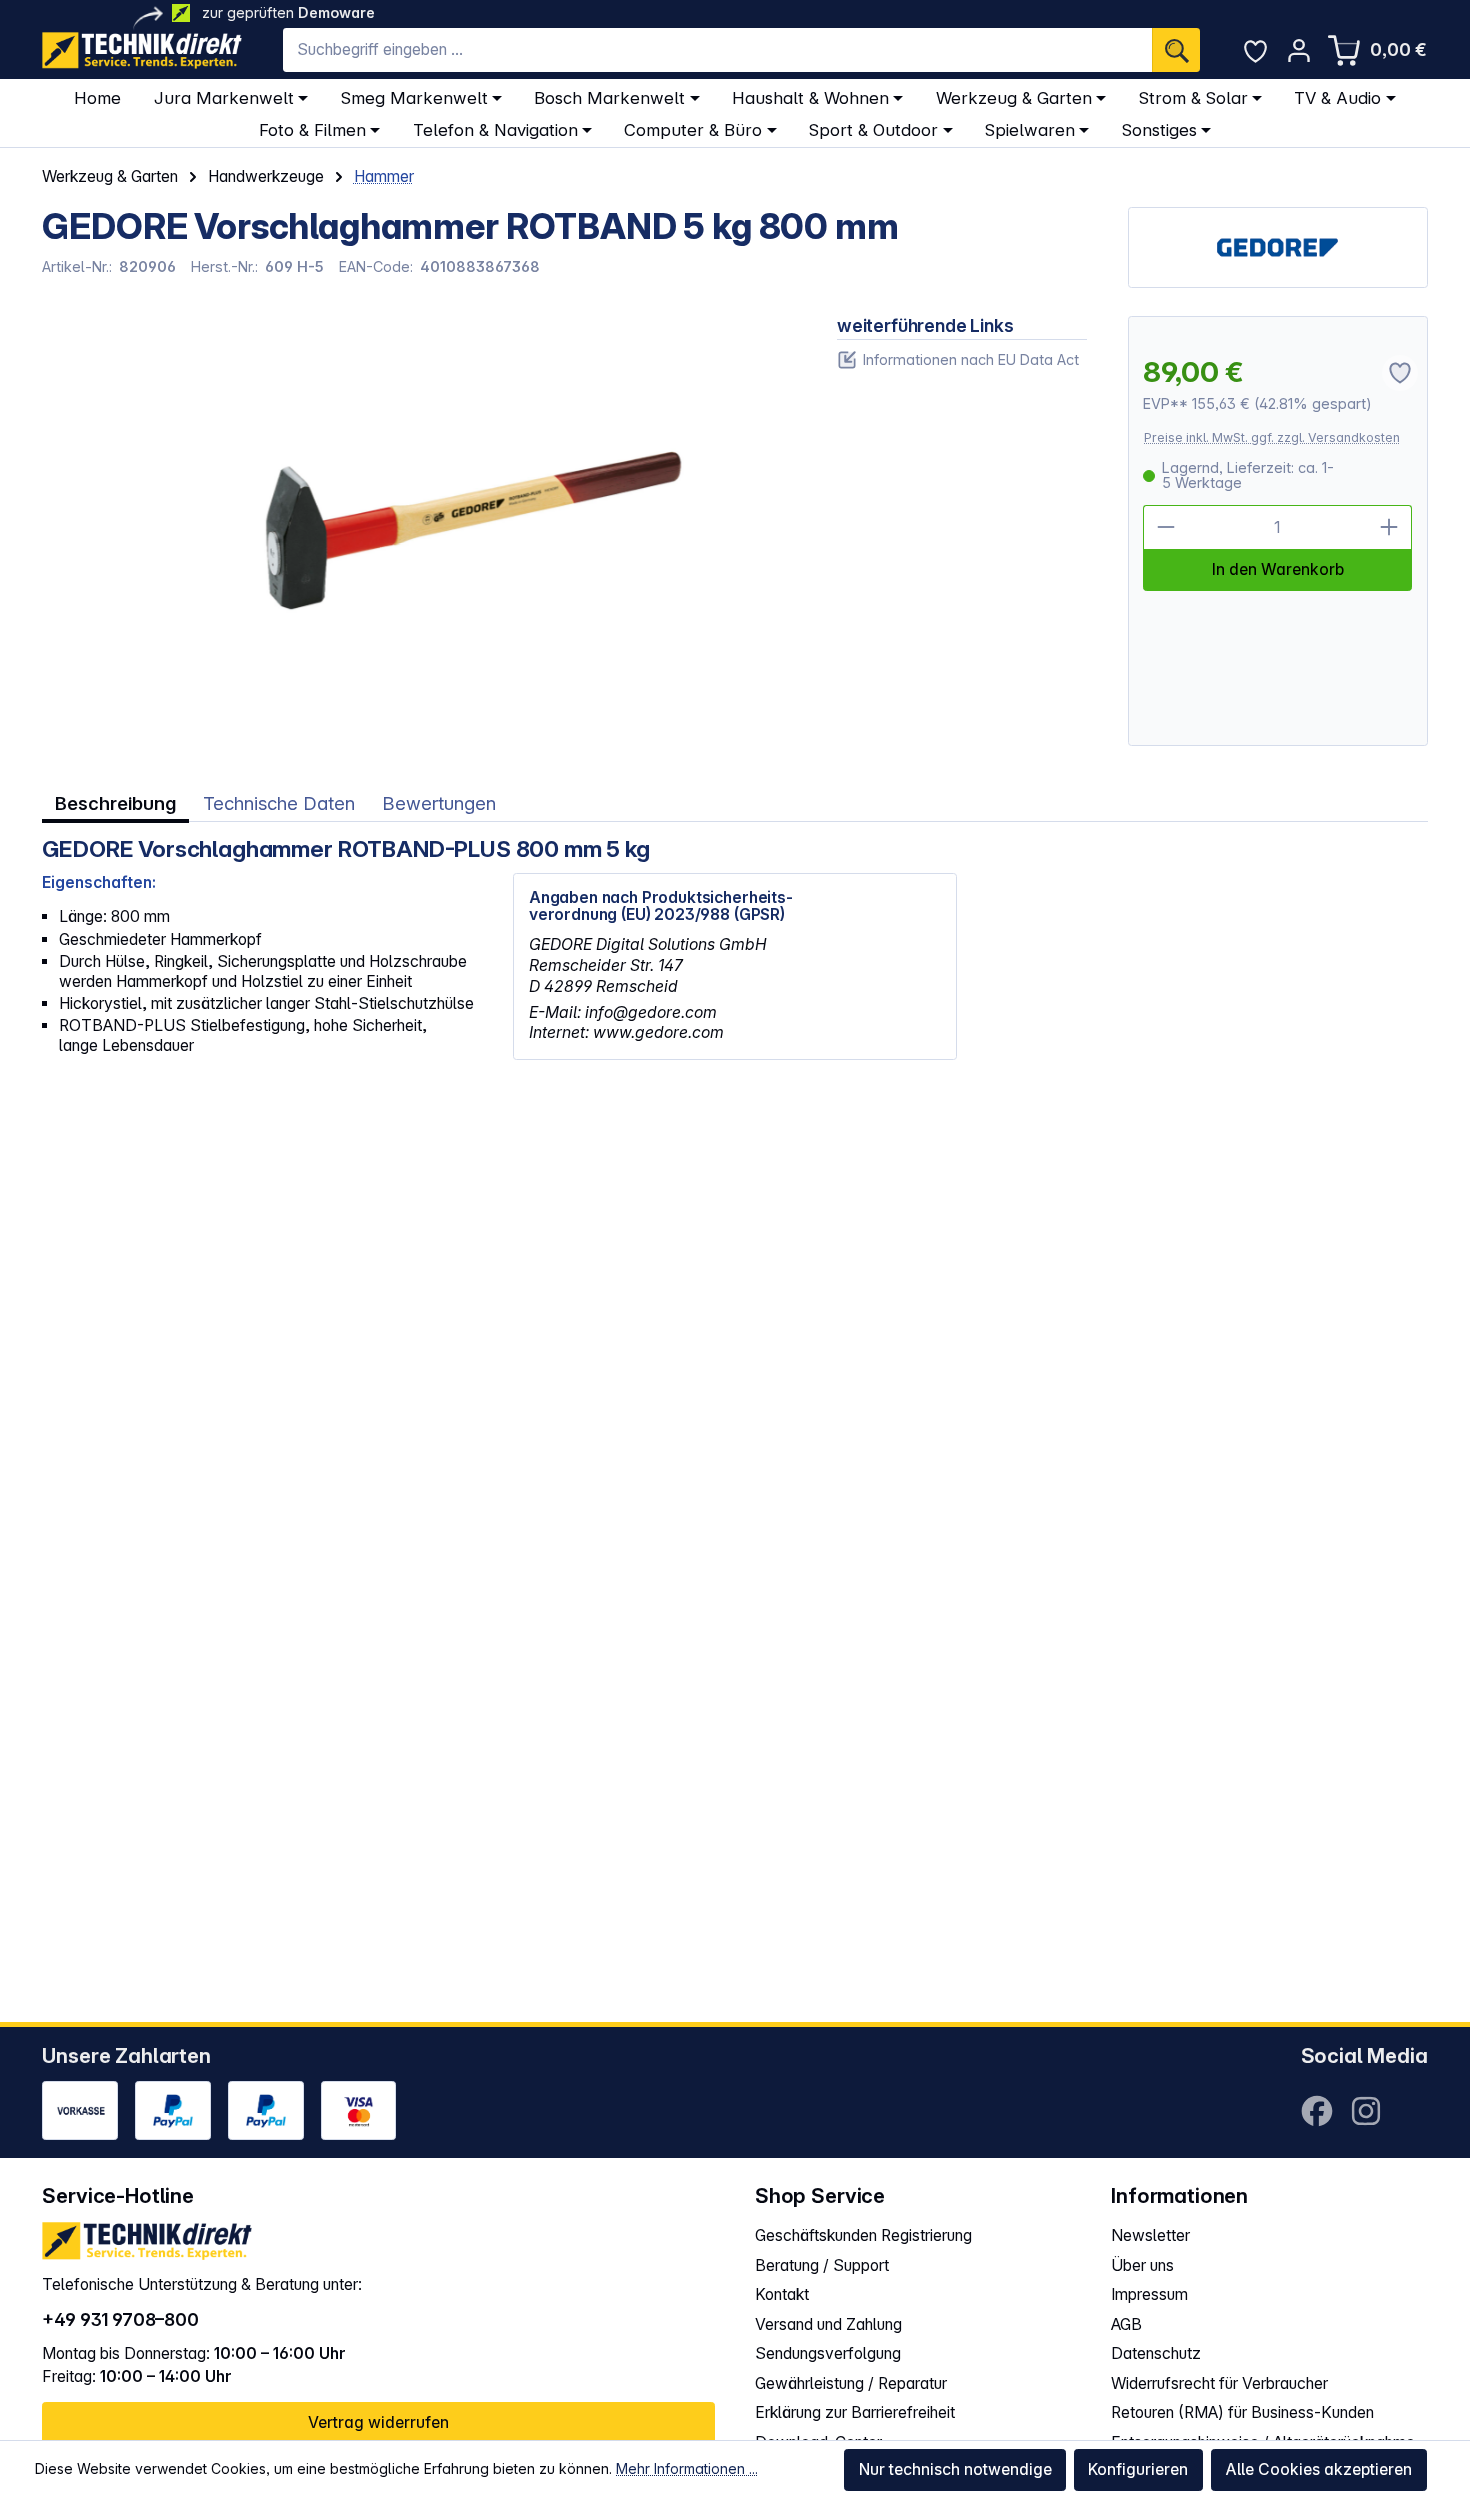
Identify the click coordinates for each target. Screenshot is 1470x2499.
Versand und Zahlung (828, 2324)
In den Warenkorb (1278, 569)
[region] (418, 531)
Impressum (1149, 2294)
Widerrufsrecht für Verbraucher (1219, 2383)
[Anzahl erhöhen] (1389, 527)
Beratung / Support (822, 2265)
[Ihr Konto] (1298, 50)
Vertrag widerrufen (378, 2422)
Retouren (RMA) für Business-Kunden (1242, 2412)
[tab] (115, 803)
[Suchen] (1176, 50)
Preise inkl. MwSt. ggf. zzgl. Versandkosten (1272, 437)
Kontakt (782, 2294)
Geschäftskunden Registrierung (863, 2235)
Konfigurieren (1138, 2469)
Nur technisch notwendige (955, 2469)
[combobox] (717, 50)
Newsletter (1150, 2235)
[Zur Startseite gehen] (142, 50)
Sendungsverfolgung (828, 2353)
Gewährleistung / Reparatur (851, 2383)
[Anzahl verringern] (1165, 527)
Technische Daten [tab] (279, 803)
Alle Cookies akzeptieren (1318, 2469)
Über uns (1142, 2265)
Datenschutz (1156, 2353)
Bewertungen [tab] (439, 803)
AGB (1126, 2324)
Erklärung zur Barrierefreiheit (855, 2412)
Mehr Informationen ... (687, 2468)
